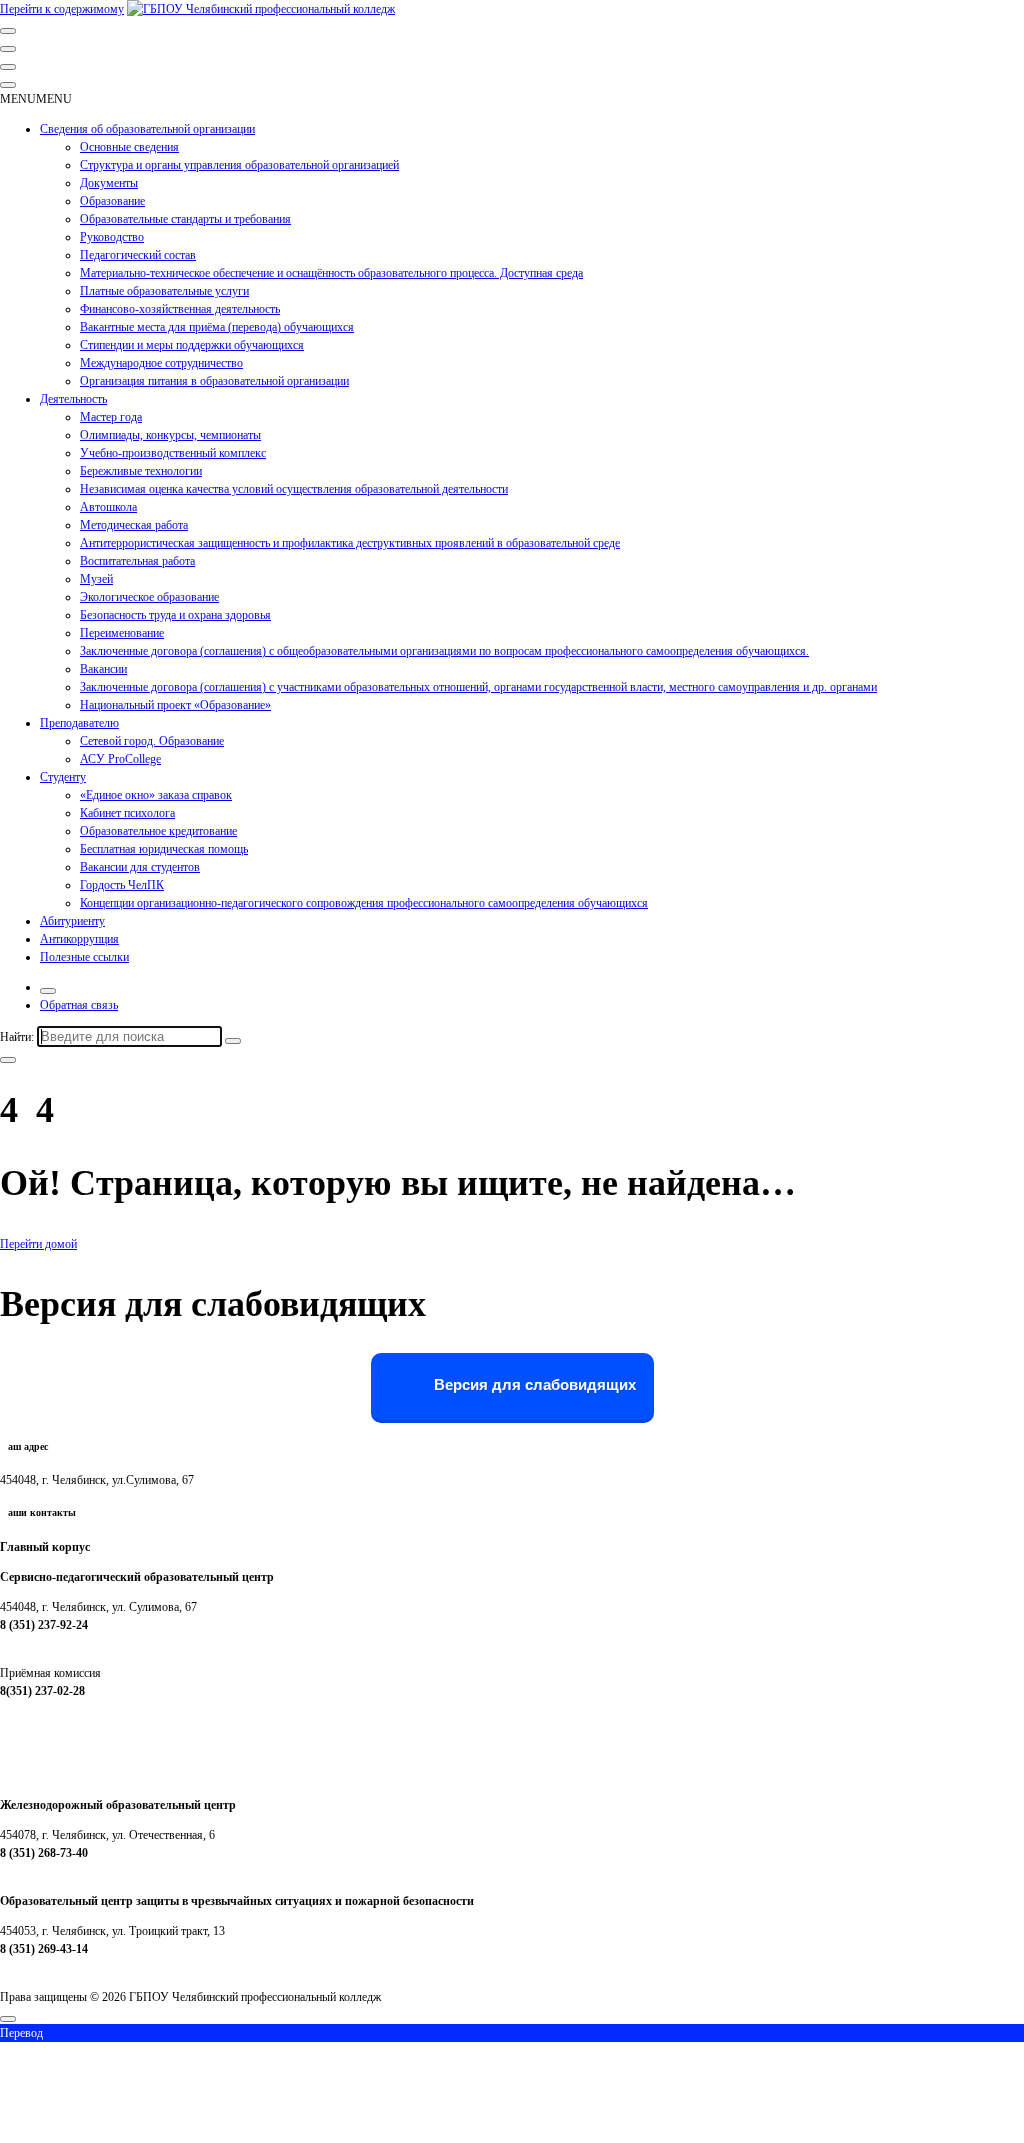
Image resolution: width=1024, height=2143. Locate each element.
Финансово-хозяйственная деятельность (180, 309)
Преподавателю (79, 723)
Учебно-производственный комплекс (173, 453)
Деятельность (73, 399)
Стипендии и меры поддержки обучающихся (192, 345)
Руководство (112, 237)
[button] (36, 99)
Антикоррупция (79, 939)
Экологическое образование (149, 597)
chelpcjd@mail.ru (41, 1871)
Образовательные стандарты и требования (185, 219)
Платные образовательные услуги (164, 291)
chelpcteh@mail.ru (44, 1967)
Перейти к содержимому (62, 9)
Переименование (122, 633)
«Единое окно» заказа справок (156, 795)
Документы (109, 183)
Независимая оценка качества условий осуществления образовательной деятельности (294, 489)
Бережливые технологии (141, 471)
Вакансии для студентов (140, 867)
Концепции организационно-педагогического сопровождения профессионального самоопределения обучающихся (364, 903)
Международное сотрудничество (161, 363)
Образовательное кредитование (158, 831)
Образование (112, 201)
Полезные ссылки (84, 957)
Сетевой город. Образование (152, 741)
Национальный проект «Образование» (175, 705)
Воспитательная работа (137, 561)
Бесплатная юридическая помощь (164, 849)
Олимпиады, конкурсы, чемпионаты (170, 435)
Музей (96, 579)
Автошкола (108, 507)
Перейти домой (38, 1244)
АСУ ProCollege (120, 759)
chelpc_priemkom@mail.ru (64, 1709)
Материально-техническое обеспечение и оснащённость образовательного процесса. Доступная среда (331, 273)
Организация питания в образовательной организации (214, 381)
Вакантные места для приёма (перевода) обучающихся (217, 327)
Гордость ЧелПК (122, 885)
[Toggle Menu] (8, 85)
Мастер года (111, 417)
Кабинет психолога (127, 813)
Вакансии (103, 669)
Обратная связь (79, 1005)
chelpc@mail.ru (37, 1643)
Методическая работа (134, 525)
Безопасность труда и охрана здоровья (175, 615)
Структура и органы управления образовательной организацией (239, 165)
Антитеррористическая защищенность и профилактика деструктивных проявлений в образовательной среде (350, 543)
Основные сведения (129, 147)
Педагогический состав (138, 255)
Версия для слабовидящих (533, 1385)
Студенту (63, 777)
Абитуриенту (72, 921)
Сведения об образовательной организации (147, 129)
